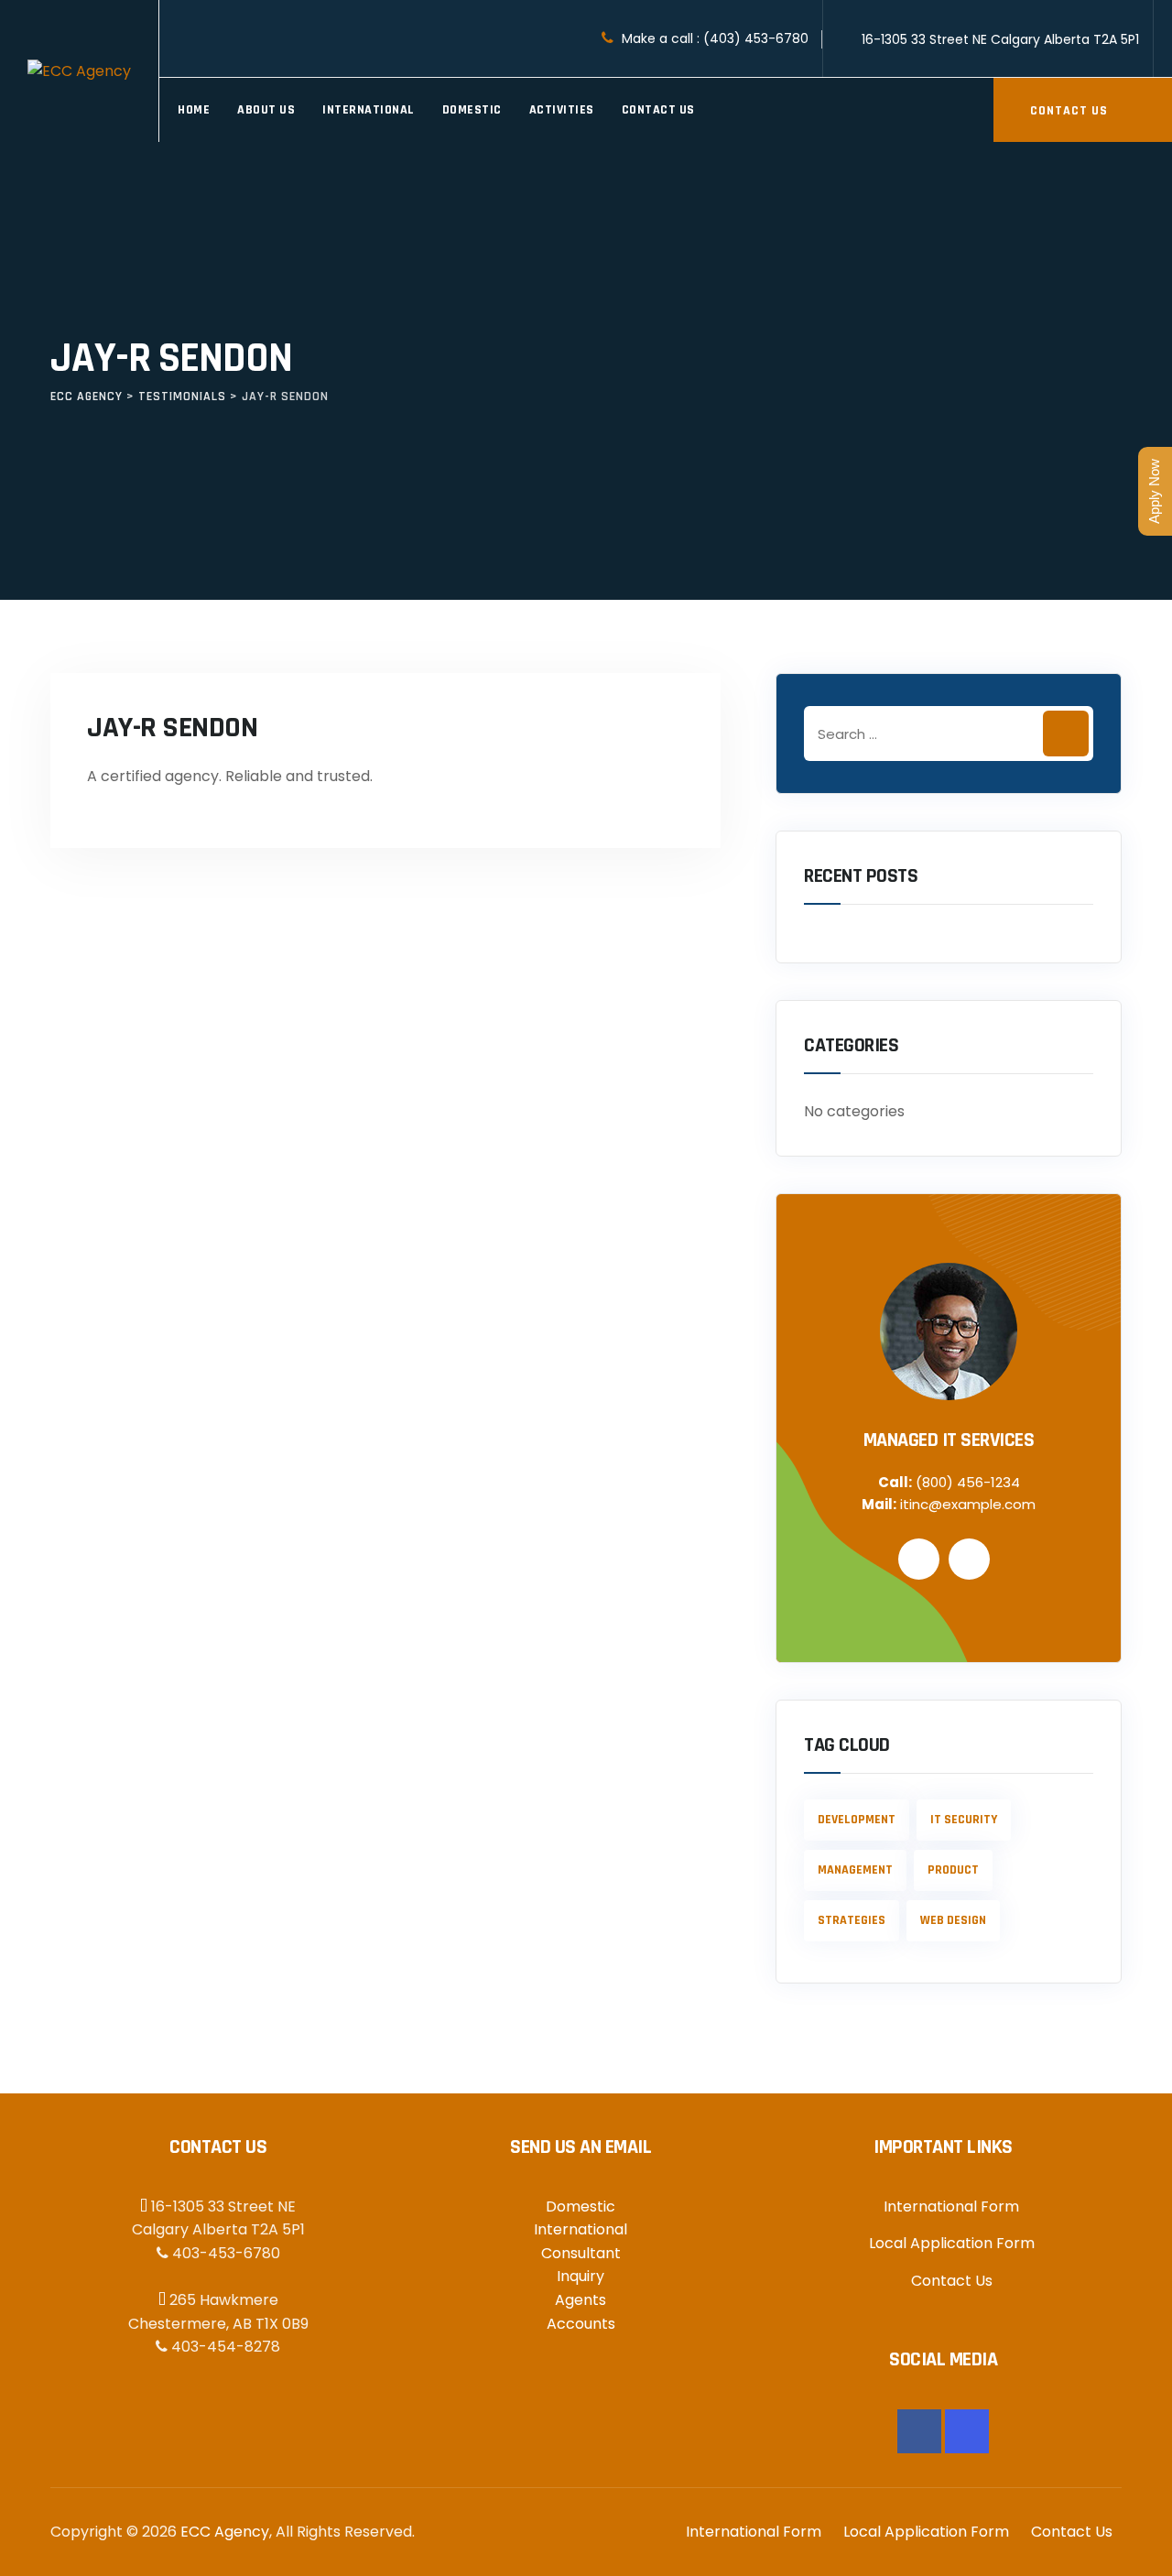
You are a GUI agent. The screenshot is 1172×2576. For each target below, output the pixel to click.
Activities (562, 110)
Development (857, 1820)
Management (855, 1870)
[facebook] (919, 2431)
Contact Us (658, 110)
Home (194, 110)
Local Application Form (952, 2243)
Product (953, 1870)
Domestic (472, 110)
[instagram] (967, 2431)
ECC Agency (225, 2532)
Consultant (581, 2253)
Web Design (953, 1920)
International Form (951, 2206)
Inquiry (581, 2276)
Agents (581, 2300)
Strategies (852, 1920)
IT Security (964, 1820)
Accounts (581, 2324)
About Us (266, 110)
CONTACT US (1071, 111)
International (369, 110)
